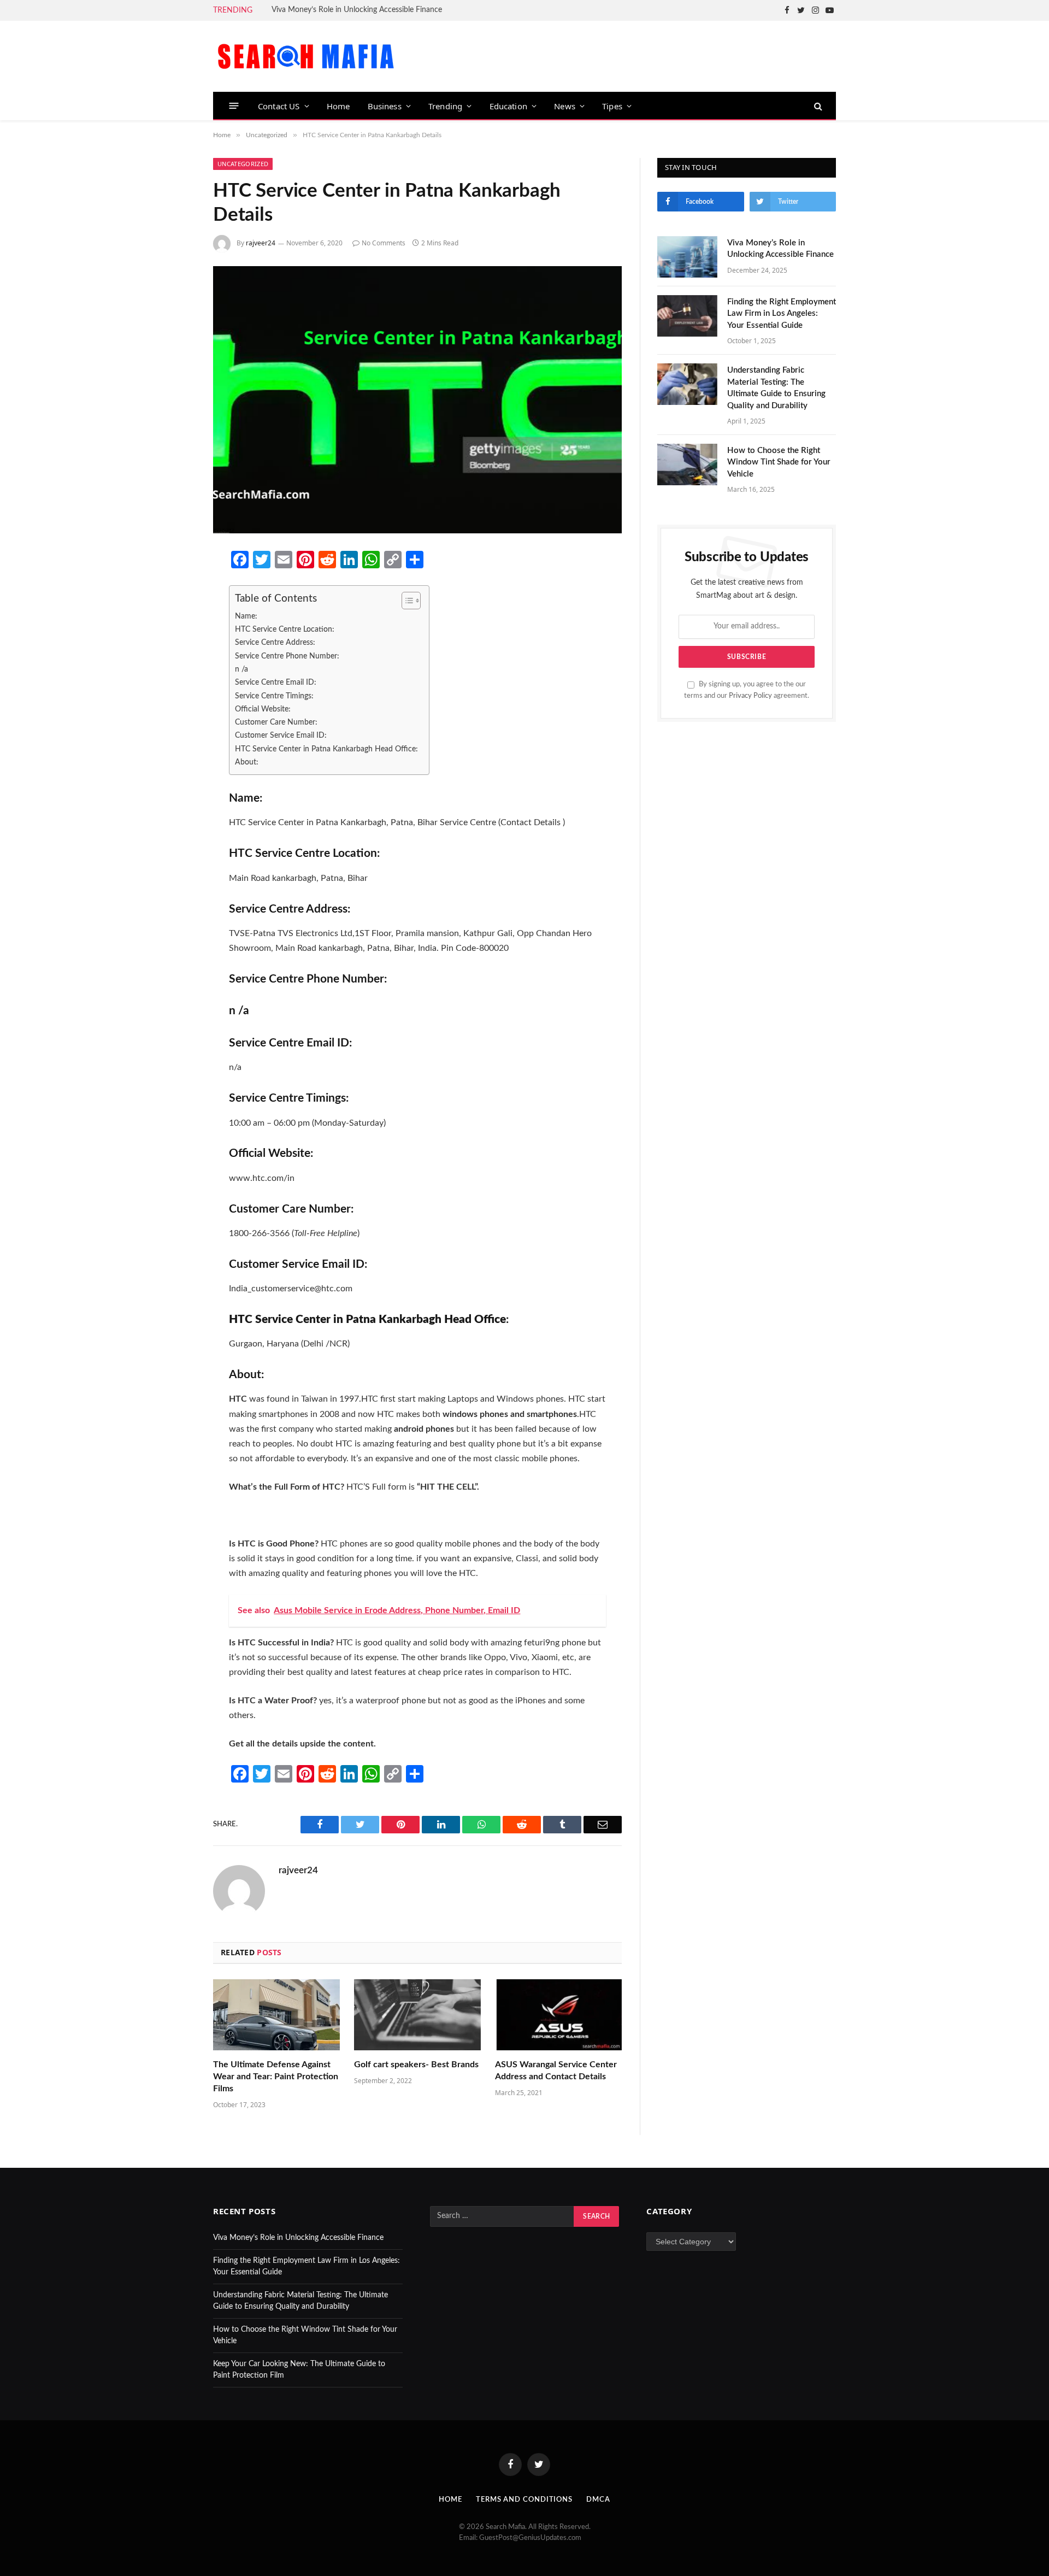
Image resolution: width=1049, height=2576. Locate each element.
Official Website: (263, 709)
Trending (445, 106)
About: (247, 762)
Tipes (612, 106)
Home (338, 106)
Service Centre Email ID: (276, 682)
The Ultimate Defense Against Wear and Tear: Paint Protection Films (276, 2077)
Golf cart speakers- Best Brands (416, 2065)
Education (509, 106)
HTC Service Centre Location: (285, 629)
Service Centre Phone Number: (287, 656)
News (565, 106)
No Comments (384, 243)
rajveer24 (261, 243)
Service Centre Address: (275, 642)
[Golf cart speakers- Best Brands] (417, 2015)
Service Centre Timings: (274, 696)
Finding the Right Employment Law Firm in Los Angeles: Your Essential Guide (782, 314)
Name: (246, 616)
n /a (241, 669)
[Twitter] (176, 618)
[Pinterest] (176, 676)
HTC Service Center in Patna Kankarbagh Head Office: (326, 749)
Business (385, 106)
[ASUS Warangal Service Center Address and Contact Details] (558, 2015)
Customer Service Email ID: (281, 735)
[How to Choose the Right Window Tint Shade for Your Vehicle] (687, 464)
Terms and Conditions (524, 2500)
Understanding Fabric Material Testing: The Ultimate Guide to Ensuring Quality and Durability (776, 388)
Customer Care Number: (276, 722)
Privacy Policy (750, 696)
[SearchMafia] (306, 56)
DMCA (598, 2500)
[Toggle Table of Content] (406, 601)
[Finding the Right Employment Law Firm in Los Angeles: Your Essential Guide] (687, 316)
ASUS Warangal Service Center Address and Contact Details (556, 2071)
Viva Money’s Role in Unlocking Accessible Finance (357, 10)
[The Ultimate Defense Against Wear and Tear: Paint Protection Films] (276, 2015)
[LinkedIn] (176, 647)
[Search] (817, 106)
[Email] (176, 705)
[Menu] (234, 106)
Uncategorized (243, 164)
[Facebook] (176, 589)
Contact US (279, 106)
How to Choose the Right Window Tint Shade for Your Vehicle (779, 462)
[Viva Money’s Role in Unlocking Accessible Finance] (687, 257)
